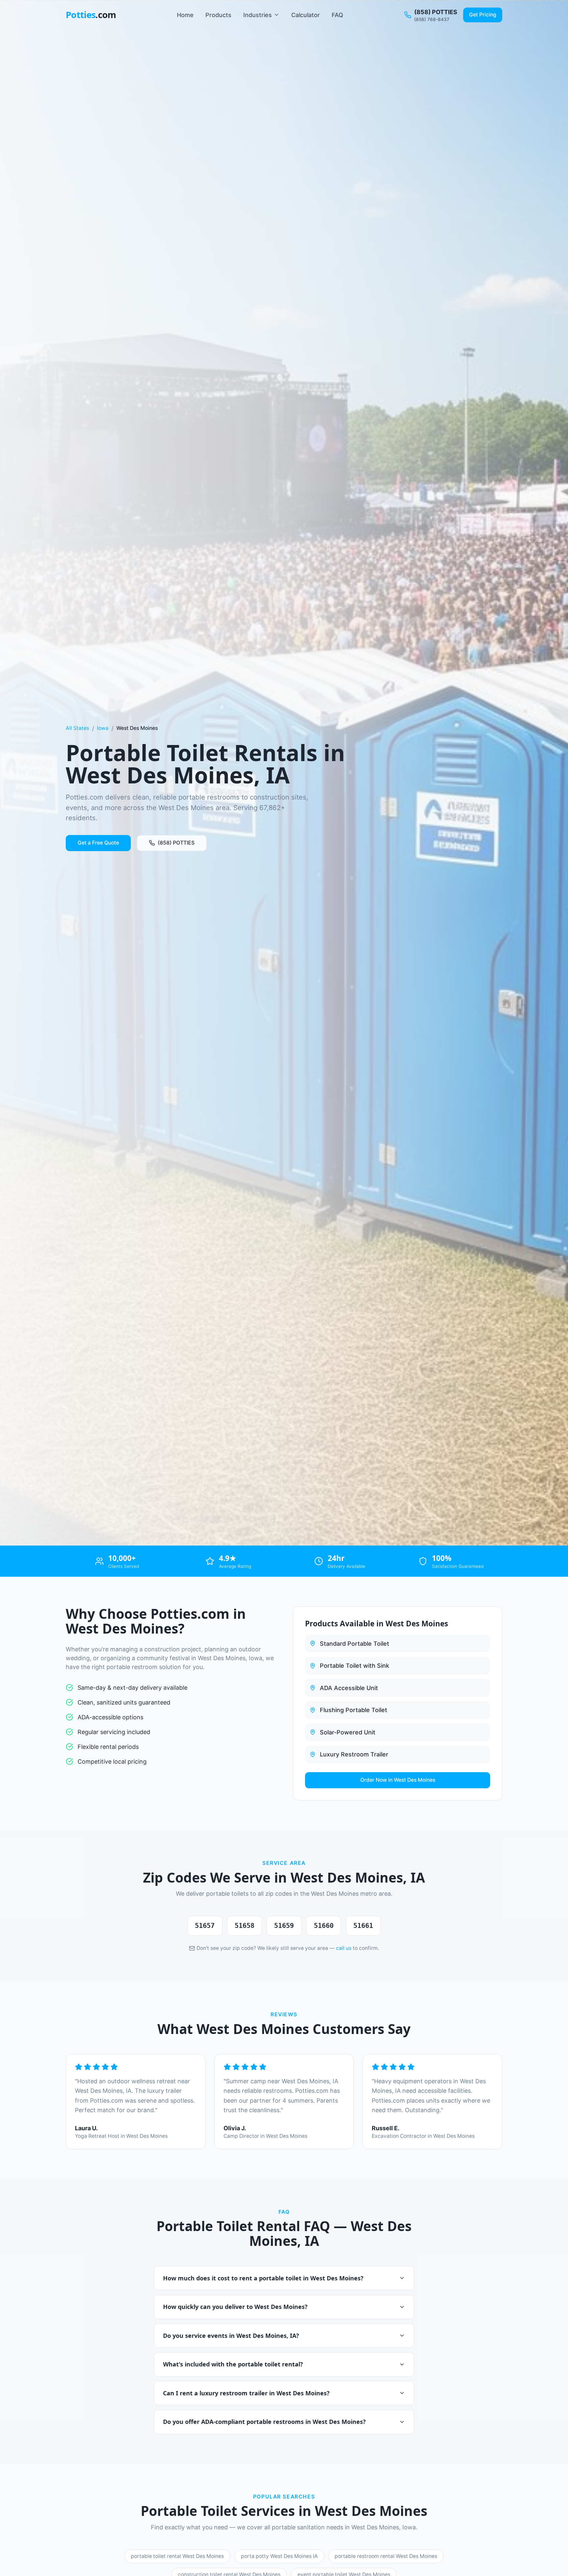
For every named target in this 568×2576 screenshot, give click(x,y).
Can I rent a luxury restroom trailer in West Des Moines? (246, 2393)
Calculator (306, 15)
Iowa (103, 728)
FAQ (337, 15)
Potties (91, 15)
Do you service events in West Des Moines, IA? (231, 2336)
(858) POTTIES (176, 843)
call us (344, 1948)
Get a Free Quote (98, 843)
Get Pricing (483, 15)
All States (77, 728)
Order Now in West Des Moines (398, 1780)
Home (185, 15)
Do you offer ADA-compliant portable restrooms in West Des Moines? (264, 2422)
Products (218, 15)
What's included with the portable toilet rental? (233, 2364)
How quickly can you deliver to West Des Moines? (235, 2307)
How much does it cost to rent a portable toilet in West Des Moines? (263, 2278)
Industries (258, 15)
